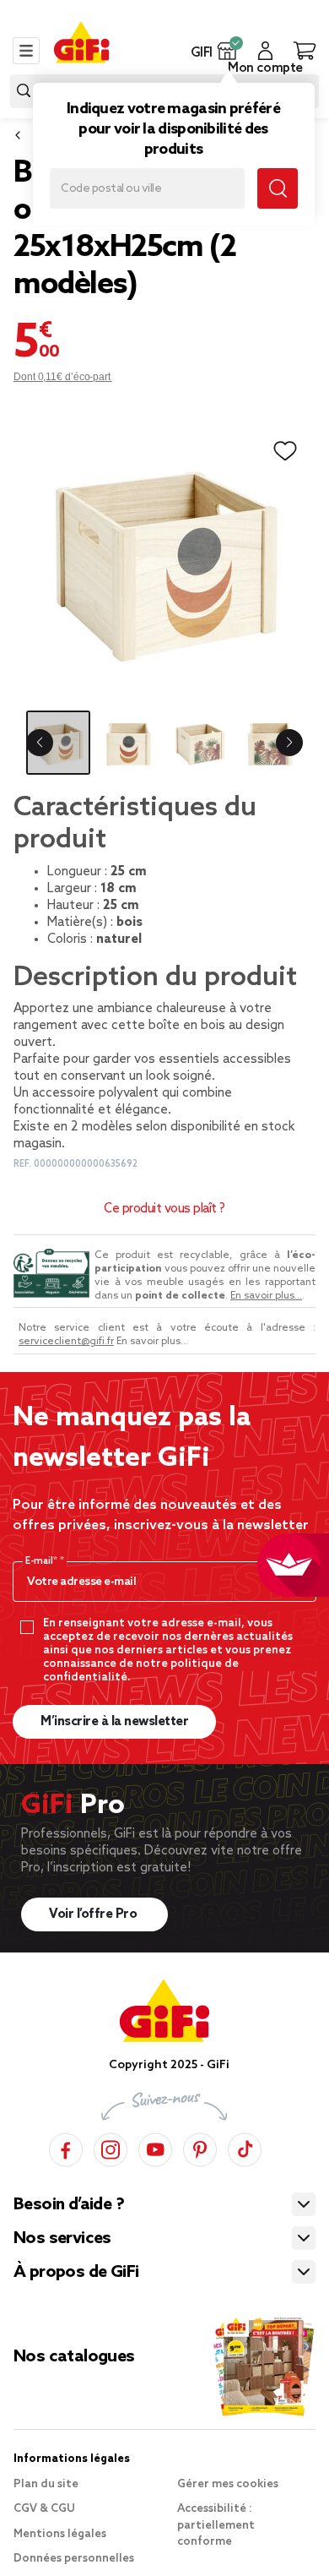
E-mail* (43, 1561)
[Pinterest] (200, 2147)
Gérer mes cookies (228, 2484)
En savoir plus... (266, 1296)
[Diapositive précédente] (40, 743)
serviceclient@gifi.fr (66, 1342)
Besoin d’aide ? (69, 2205)
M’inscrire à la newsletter (114, 1722)
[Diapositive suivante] (289, 743)
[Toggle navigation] (26, 51)
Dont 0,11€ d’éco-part (63, 377)
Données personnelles (74, 2559)
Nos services (62, 2239)
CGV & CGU (44, 2509)
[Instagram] (111, 2147)
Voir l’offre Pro (94, 1914)
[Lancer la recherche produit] (24, 91)
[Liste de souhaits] (285, 451)
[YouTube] (155, 2147)
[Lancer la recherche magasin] (278, 188)
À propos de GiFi (76, 2273)
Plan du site (46, 2484)
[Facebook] (66, 2147)
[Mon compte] (265, 51)
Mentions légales (60, 2534)
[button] (227, 51)
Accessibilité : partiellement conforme (216, 2525)
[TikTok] (245, 2147)
